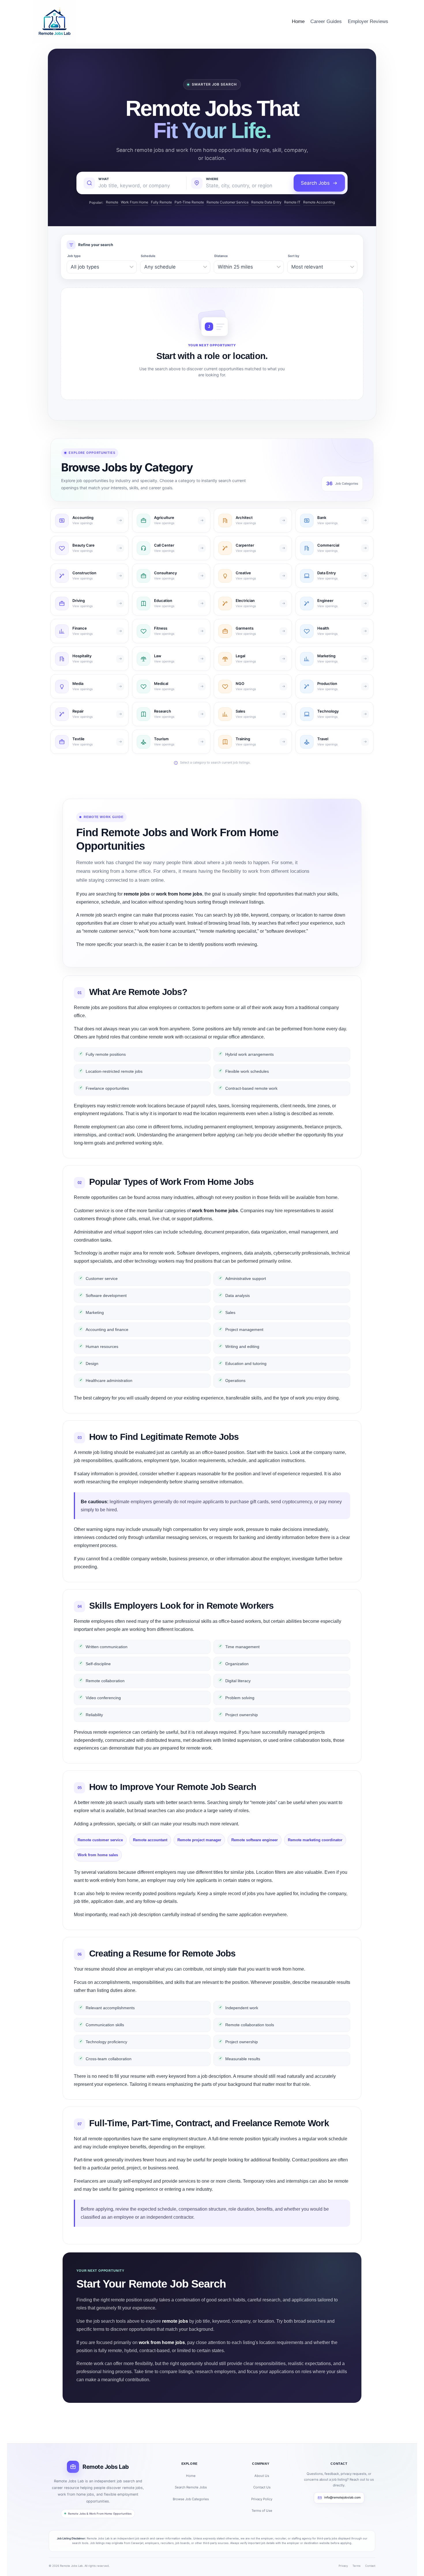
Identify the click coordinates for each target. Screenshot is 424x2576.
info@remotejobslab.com (342, 2497)
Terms (357, 2566)
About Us (262, 2476)
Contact (370, 2566)
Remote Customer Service (228, 202)
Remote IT (292, 202)
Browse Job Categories (191, 2499)
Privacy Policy (262, 2499)
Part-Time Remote (189, 202)
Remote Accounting (319, 202)
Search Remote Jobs (191, 2487)
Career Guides (326, 21)
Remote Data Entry (266, 202)
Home (298, 21)
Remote (112, 202)
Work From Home (135, 202)
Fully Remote (161, 202)
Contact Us (262, 2487)
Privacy (343, 2566)
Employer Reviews (368, 21)
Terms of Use (262, 2511)
